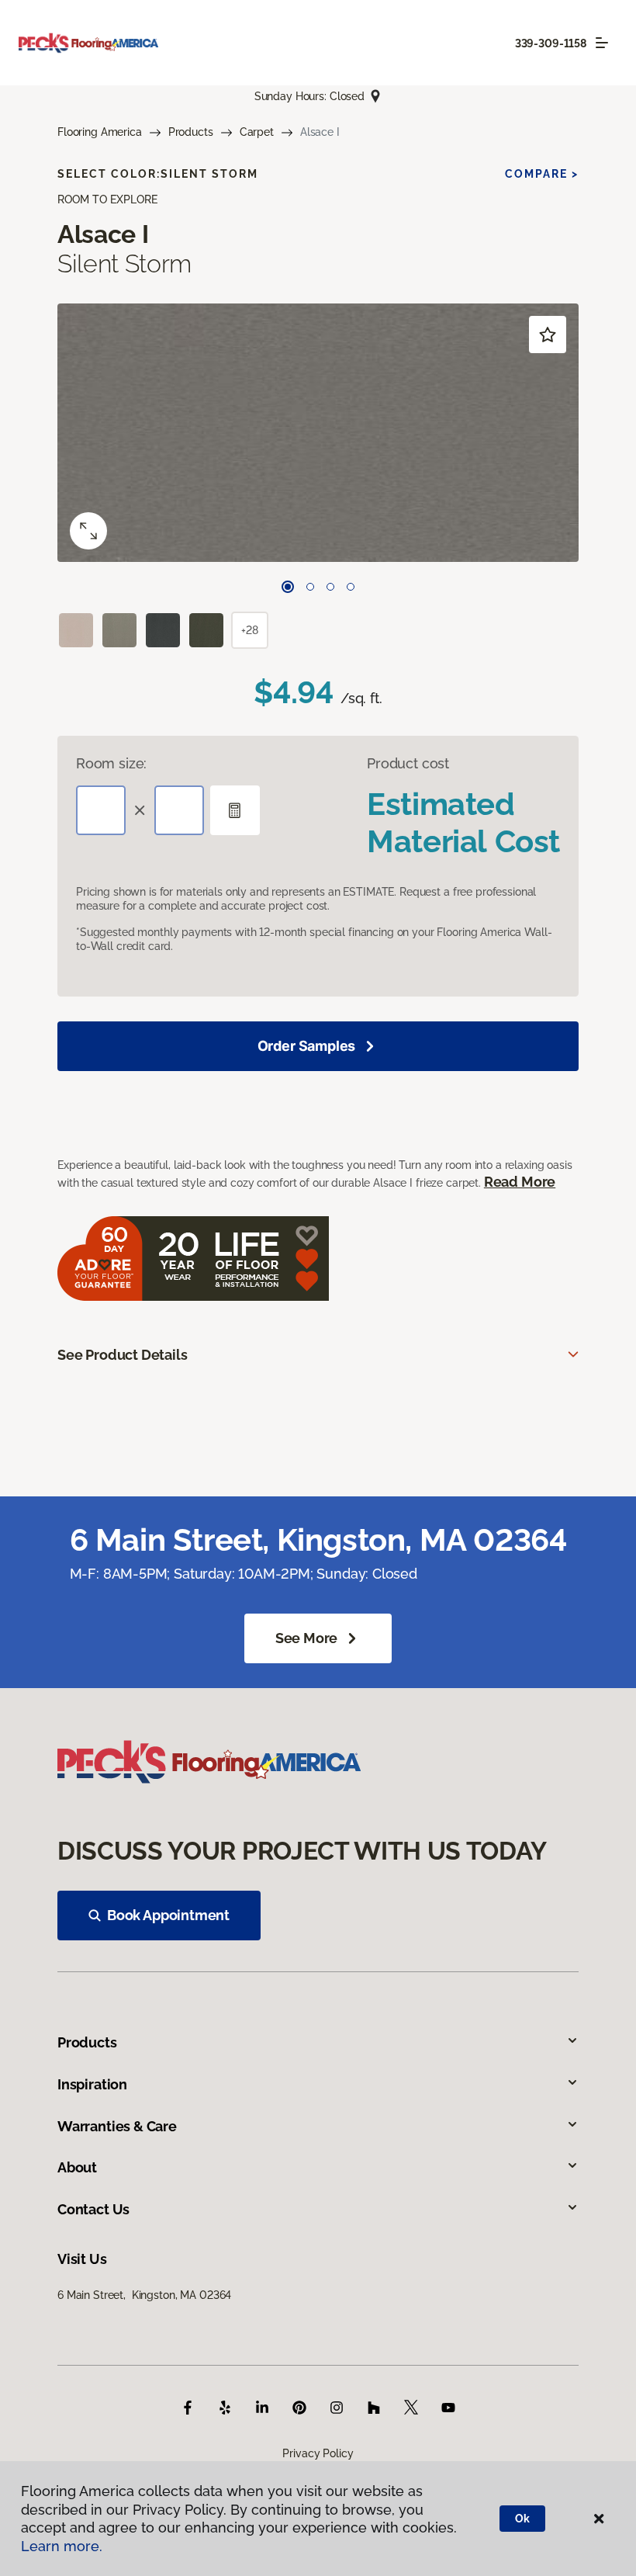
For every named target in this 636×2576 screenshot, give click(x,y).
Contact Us (93, 2209)
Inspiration (92, 2084)
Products (191, 132)
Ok (522, 2519)
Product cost (408, 763)
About (77, 2167)
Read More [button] (520, 1182)
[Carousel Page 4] (351, 587)
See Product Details (123, 1355)
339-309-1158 (551, 43)
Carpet (257, 132)
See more (307, 1638)
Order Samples (307, 1046)
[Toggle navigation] (602, 43)
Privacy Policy (318, 2453)
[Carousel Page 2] (310, 587)
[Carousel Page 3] (330, 587)
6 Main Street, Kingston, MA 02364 (144, 2295)
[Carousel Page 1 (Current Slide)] (288, 587)
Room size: (111, 763)
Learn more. (62, 2546)
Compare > (542, 174)
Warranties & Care (117, 2126)
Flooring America (100, 132)
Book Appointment (168, 1915)
